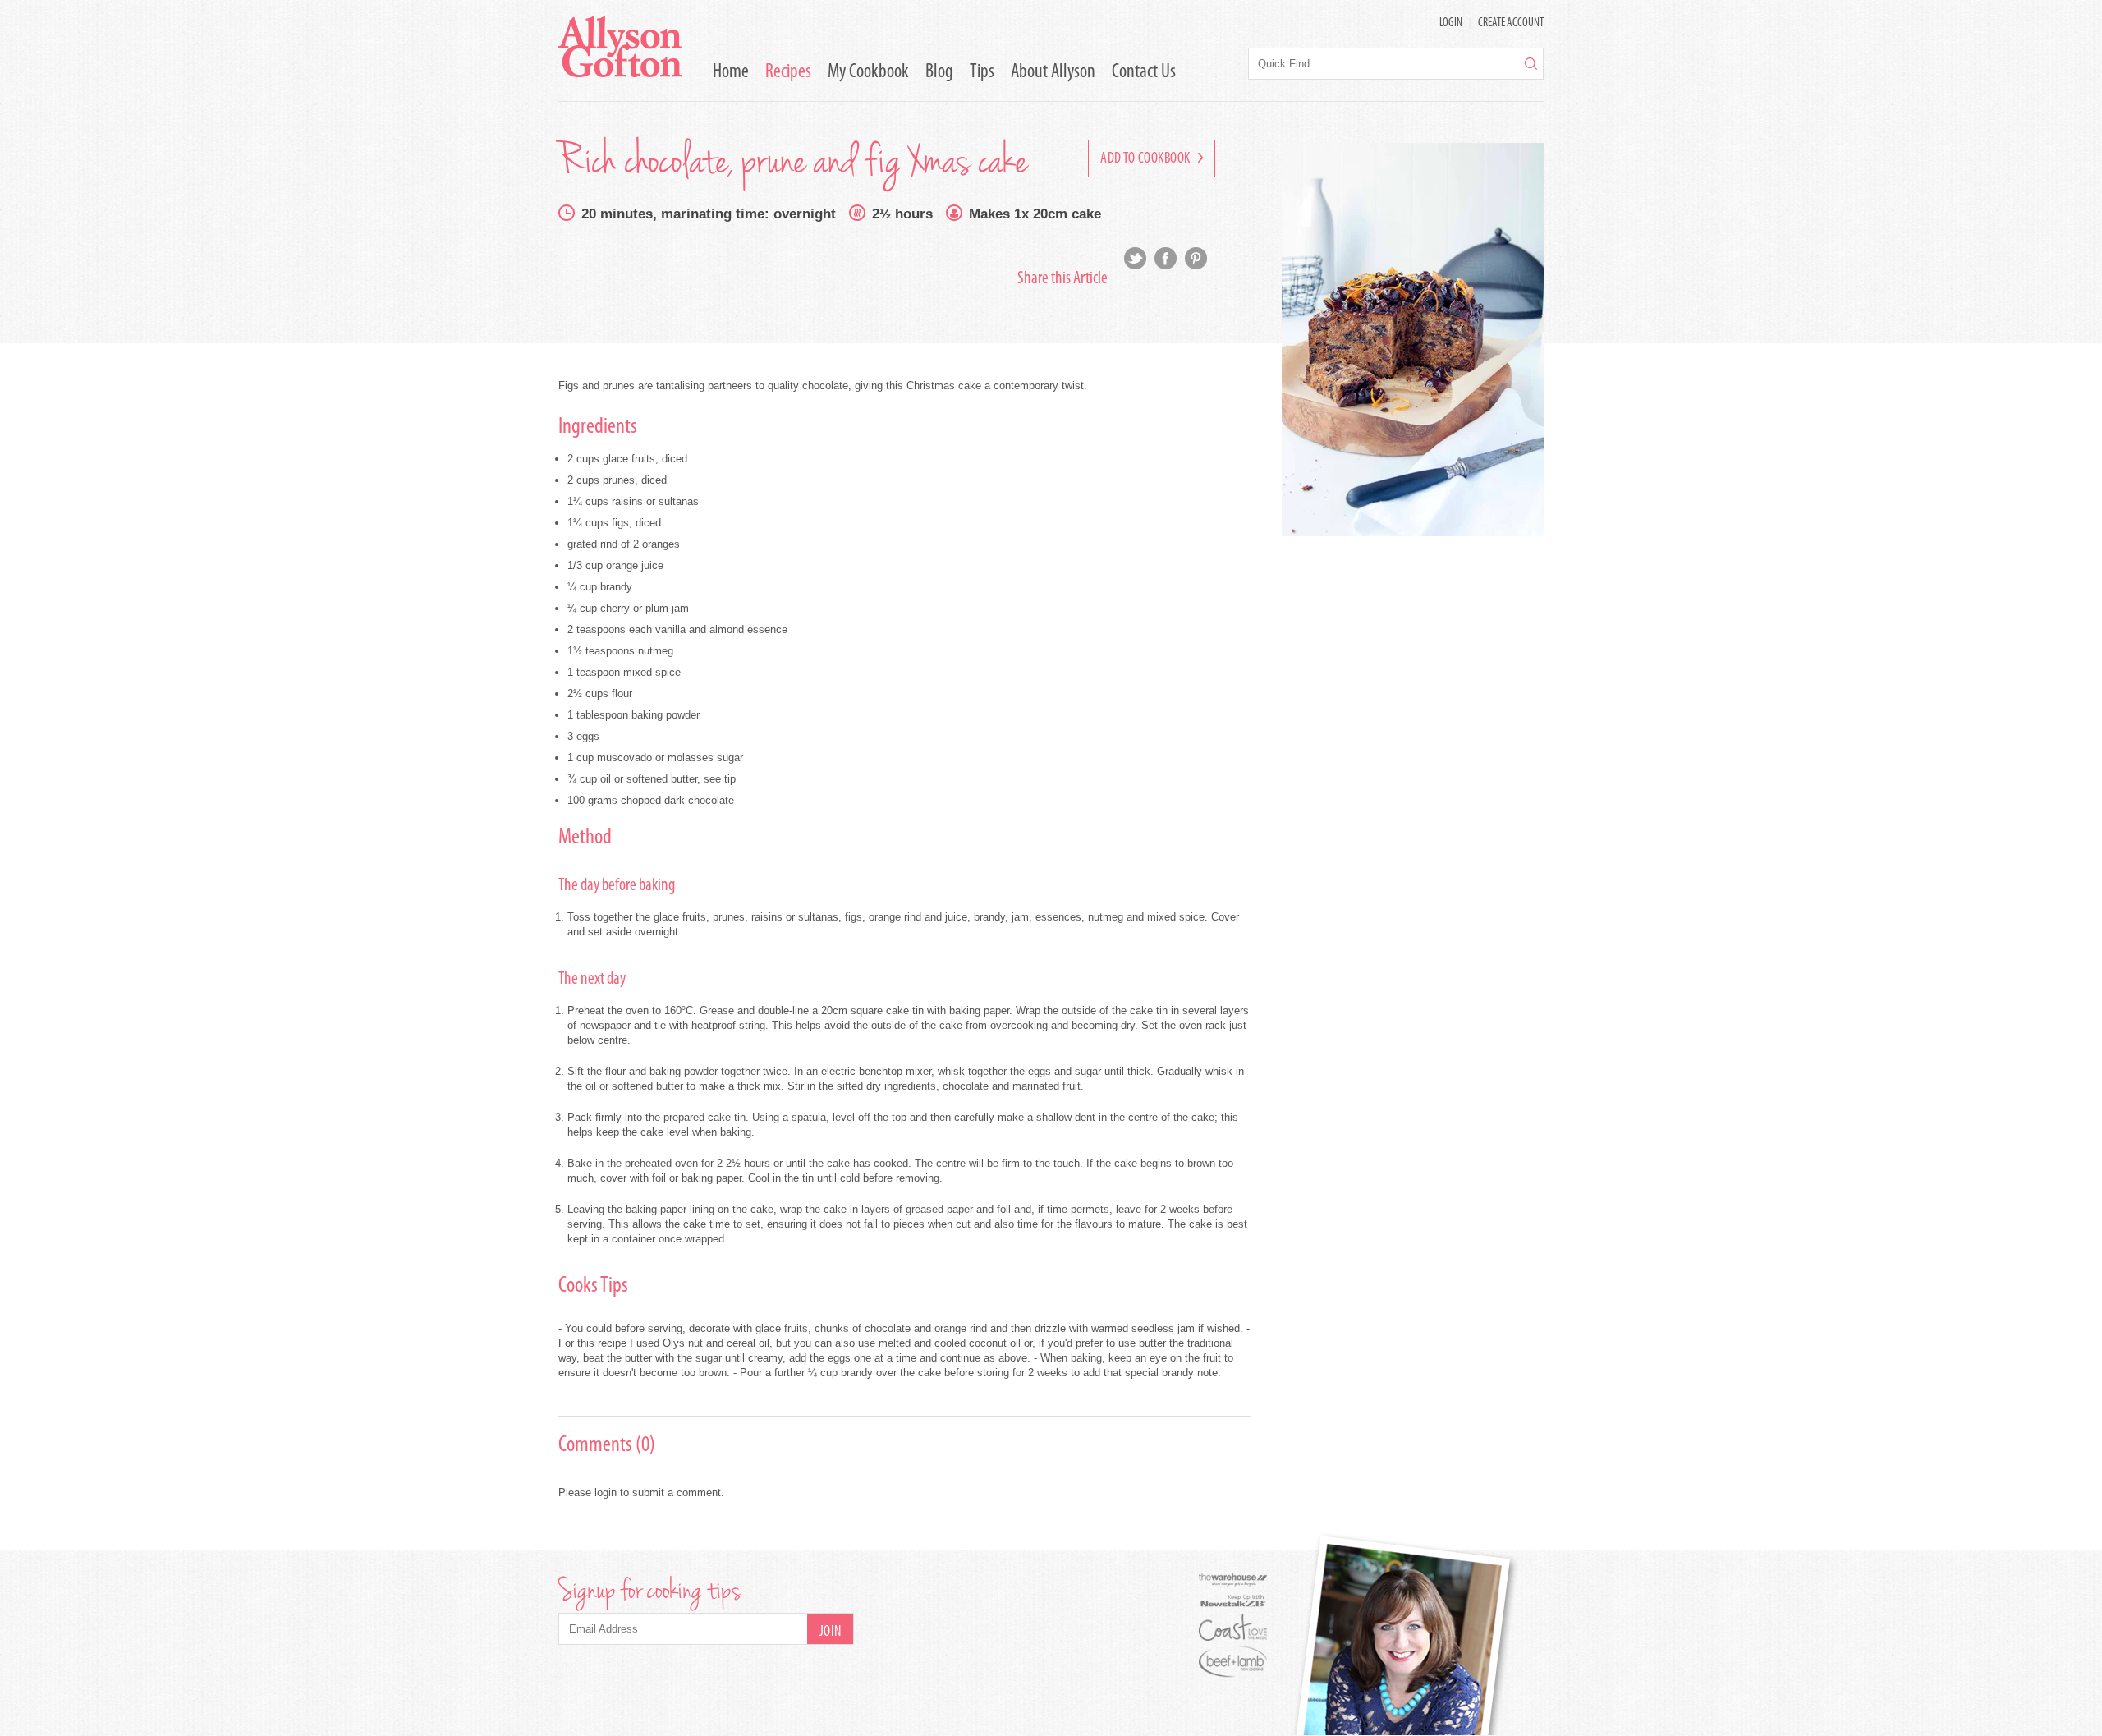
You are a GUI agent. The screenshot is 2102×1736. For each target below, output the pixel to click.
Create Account (1511, 23)
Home (731, 72)
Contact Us (1144, 72)
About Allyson (1053, 72)
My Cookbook (868, 72)
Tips (982, 72)
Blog (939, 72)
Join (831, 1633)
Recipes (788, 72)
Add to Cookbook (1147, 159)
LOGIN (1451, 23)
